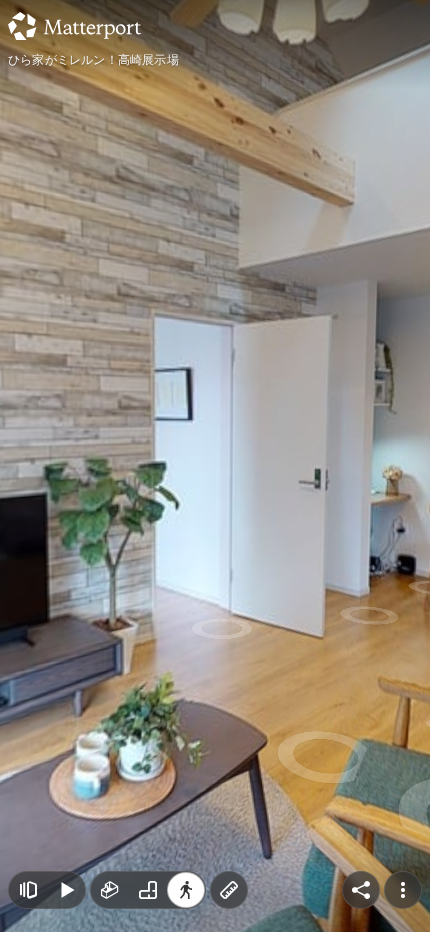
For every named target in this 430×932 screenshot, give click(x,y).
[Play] (66, 890)
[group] (148, 890)
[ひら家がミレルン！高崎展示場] (215, 466)
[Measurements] (229, 890)
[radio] (110, 890)
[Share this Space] (361, 890)
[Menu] (403, 890)
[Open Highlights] (28, 890)
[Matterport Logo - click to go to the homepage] (74, 26)
